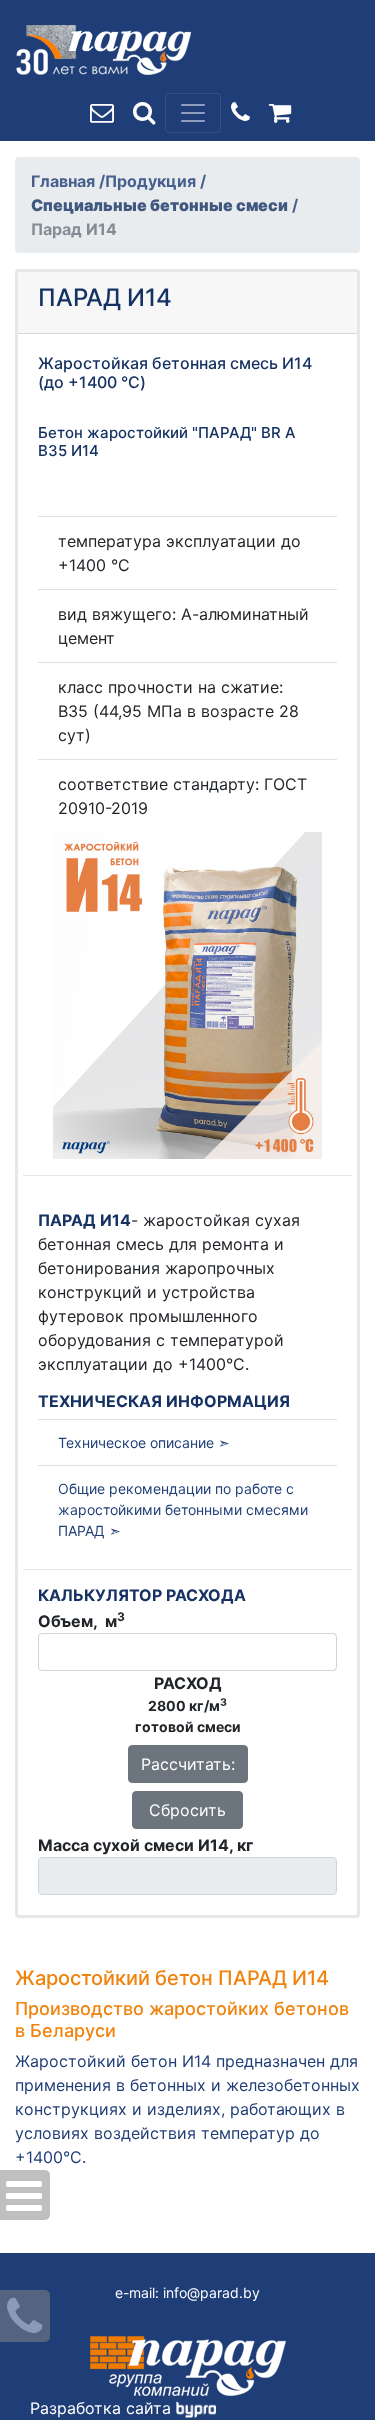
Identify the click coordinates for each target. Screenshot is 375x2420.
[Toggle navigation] (193, 113)
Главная (65, 181)
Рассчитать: (188, 1764)
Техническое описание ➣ (144, 1442)
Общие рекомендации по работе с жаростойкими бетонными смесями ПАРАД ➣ (183, 1509)
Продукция (152, 181)
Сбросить (187, 1810)
